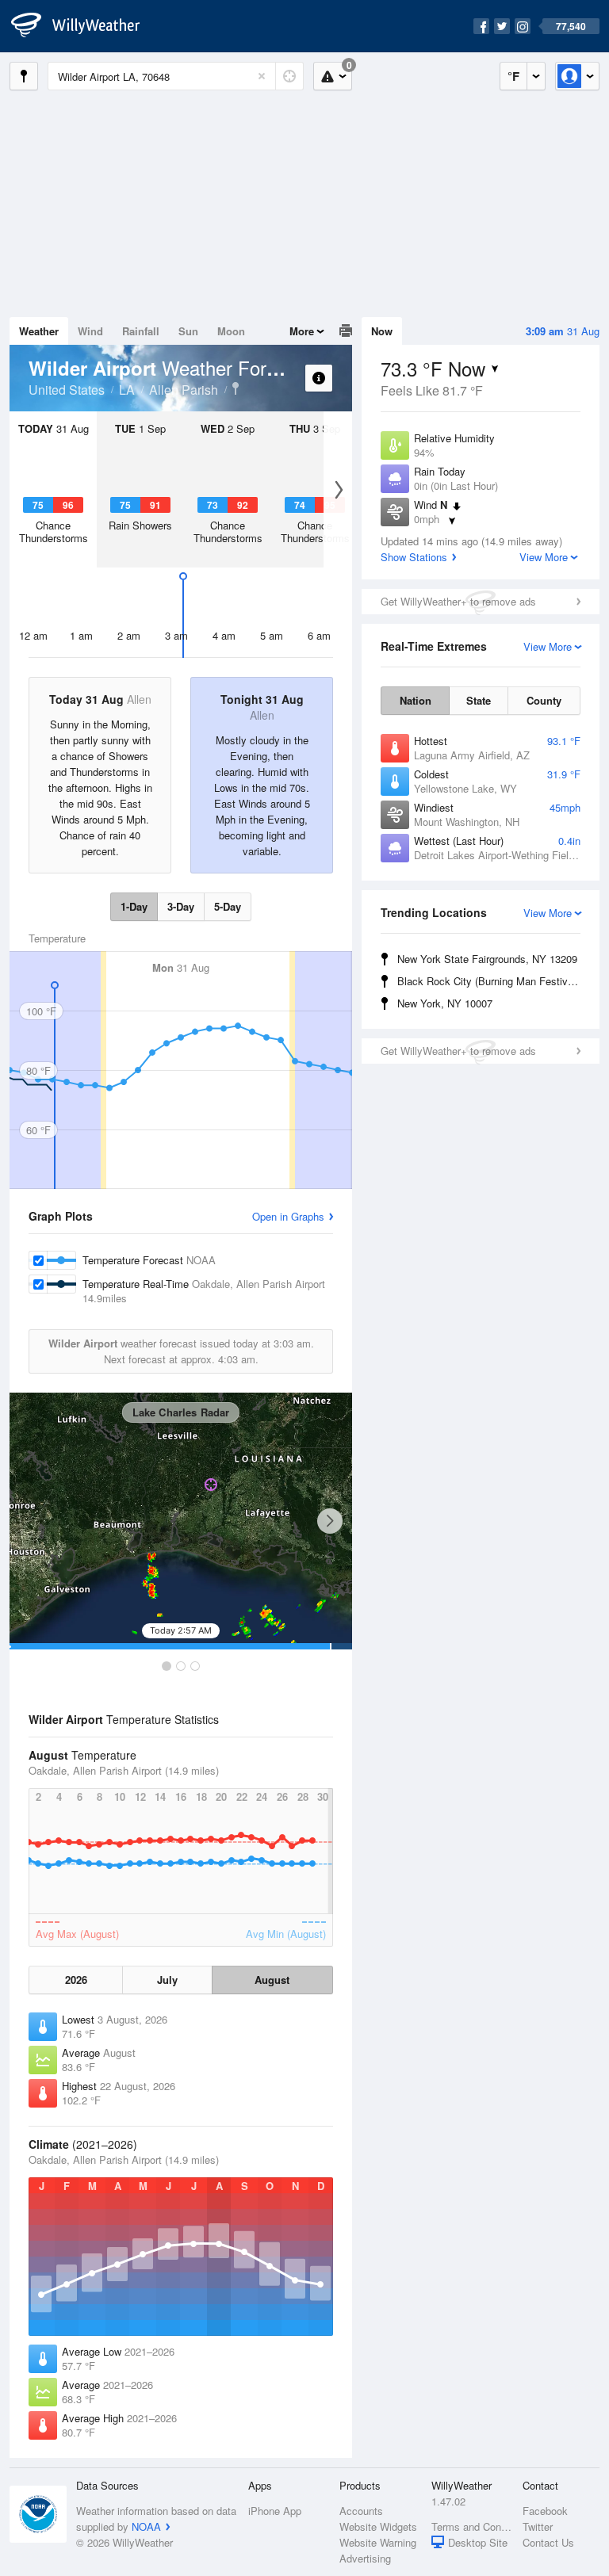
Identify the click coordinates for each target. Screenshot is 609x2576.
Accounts (361, 2511)
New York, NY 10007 (445, 1003)
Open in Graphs (288, 1216)
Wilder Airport (236, 388)
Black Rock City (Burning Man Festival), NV (491, 981)
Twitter (538, 2526)
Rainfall (141, 331)
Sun (188, 331)
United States (67, 390)
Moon (231, 331)
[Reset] (262, 76)
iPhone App (275, 2511)
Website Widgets (378, 2526)
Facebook (545, 2511)
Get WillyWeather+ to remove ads (458, 601)
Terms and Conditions (472, 2526)
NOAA (146, 2526)
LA (127, 390)
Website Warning (378, 2542)
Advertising (365, 2558)
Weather (39, 331)
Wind (90, 331)
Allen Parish (184, 390)
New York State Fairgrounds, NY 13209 (487, 959)
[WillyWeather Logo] (84, 26)
